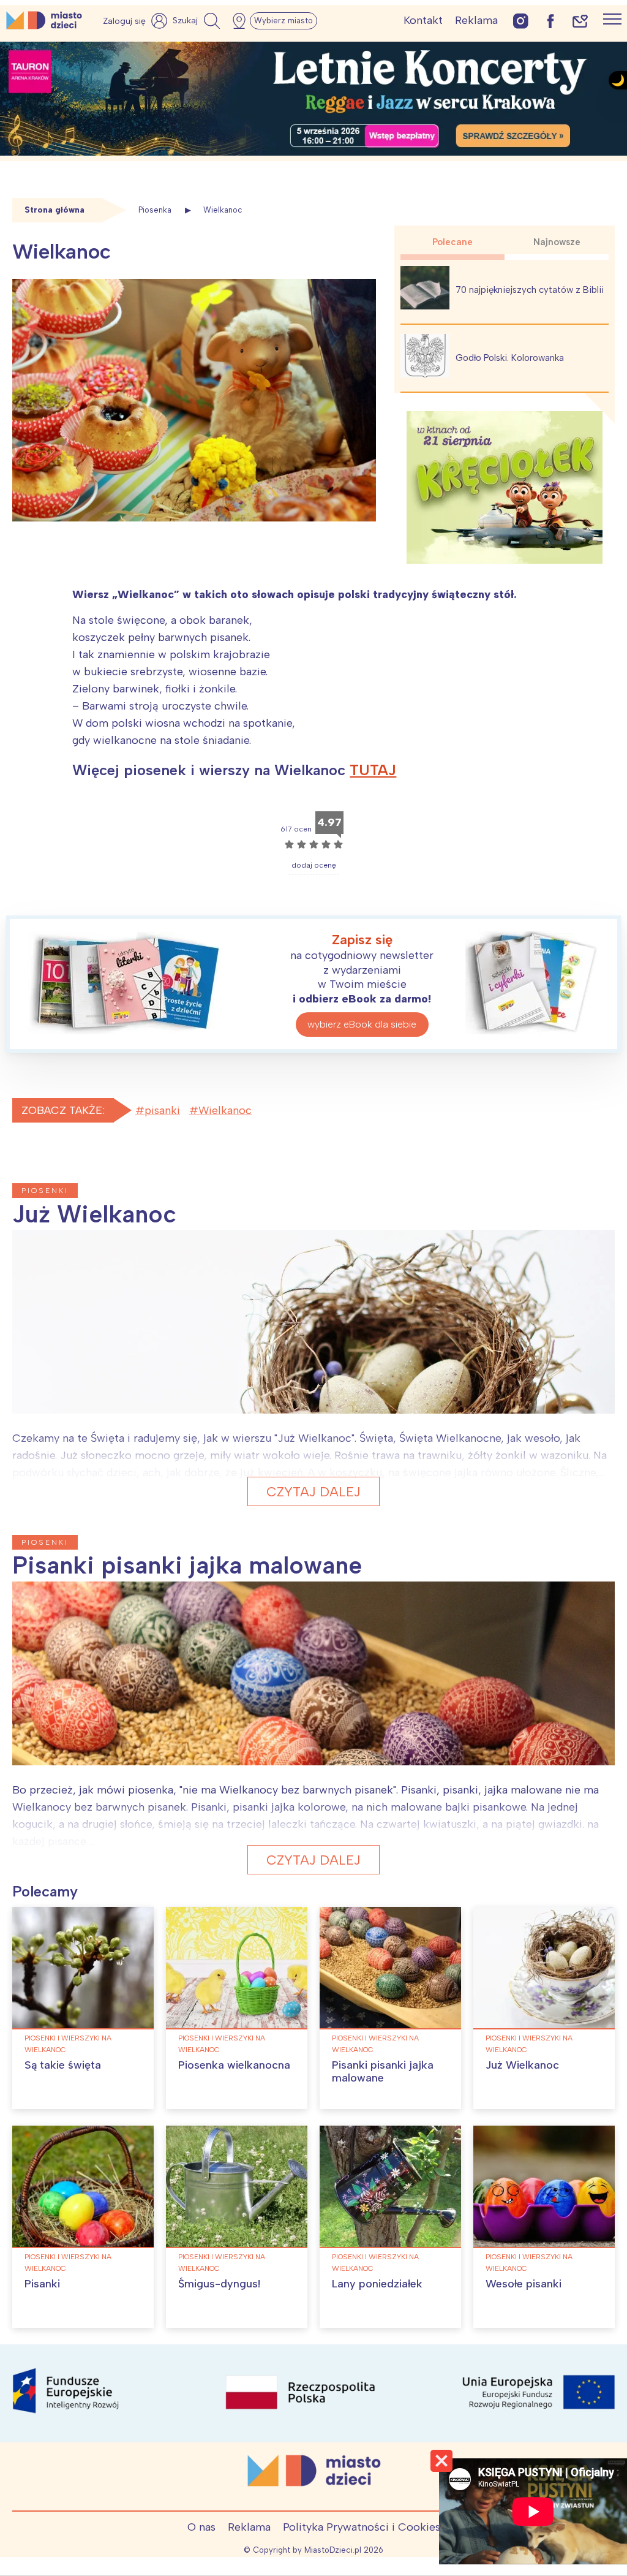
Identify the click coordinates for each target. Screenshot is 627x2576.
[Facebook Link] (550, 21)
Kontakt (423, 20)
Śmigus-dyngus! (219, 2284)
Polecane (452, 242)
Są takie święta (63, 2065)
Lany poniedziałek (377, 2284)
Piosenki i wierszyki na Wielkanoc (68, 2044)
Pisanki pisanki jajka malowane (383, 2072)
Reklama (476, 20)
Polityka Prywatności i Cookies (362, 2527)
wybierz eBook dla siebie (362, 1024)
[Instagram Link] (521, 21)
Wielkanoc (225, 1110)
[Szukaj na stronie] (198, 21)
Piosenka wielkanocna (234, 2065)
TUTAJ (373, 770)
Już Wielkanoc (522, 2065)
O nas (201, 2527)
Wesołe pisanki (524, 2284)
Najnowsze (557, 242)
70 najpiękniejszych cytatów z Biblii (530, 290)
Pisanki (42, 2284)
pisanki (162, 1110)
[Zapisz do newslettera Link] (580, 21)
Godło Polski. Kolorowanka (510, 358)
